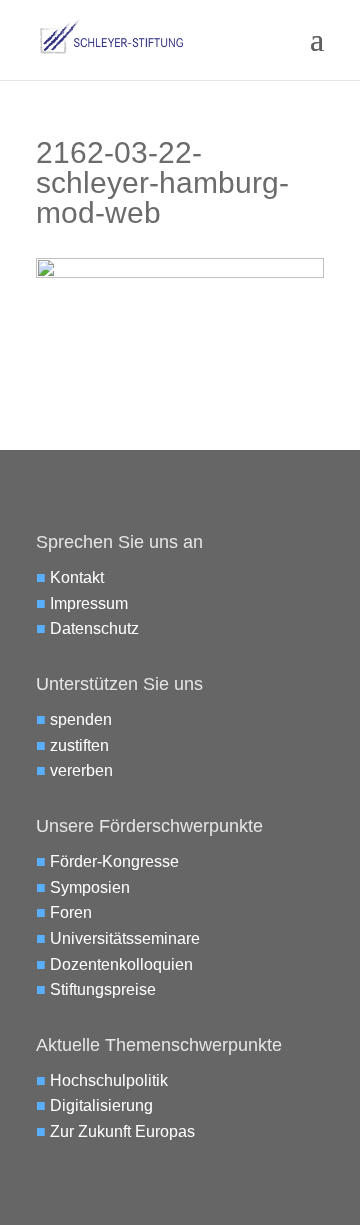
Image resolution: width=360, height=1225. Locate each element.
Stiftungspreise (103, 989)
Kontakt (77, 577)
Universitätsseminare (125, 938)
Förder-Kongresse (114, 861)
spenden (81, 719)
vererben (81, 770)
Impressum (89, 603)
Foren (71, 912)
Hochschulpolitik (109, 1080)
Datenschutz (94, 628)
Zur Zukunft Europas (122, 1131)
